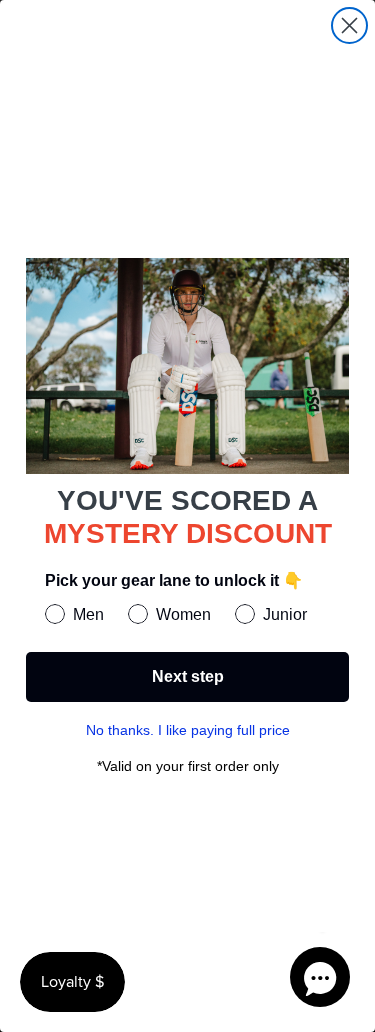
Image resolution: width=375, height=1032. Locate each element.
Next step (188, 676)
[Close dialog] (349, 25)
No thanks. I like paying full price (188, 730)
